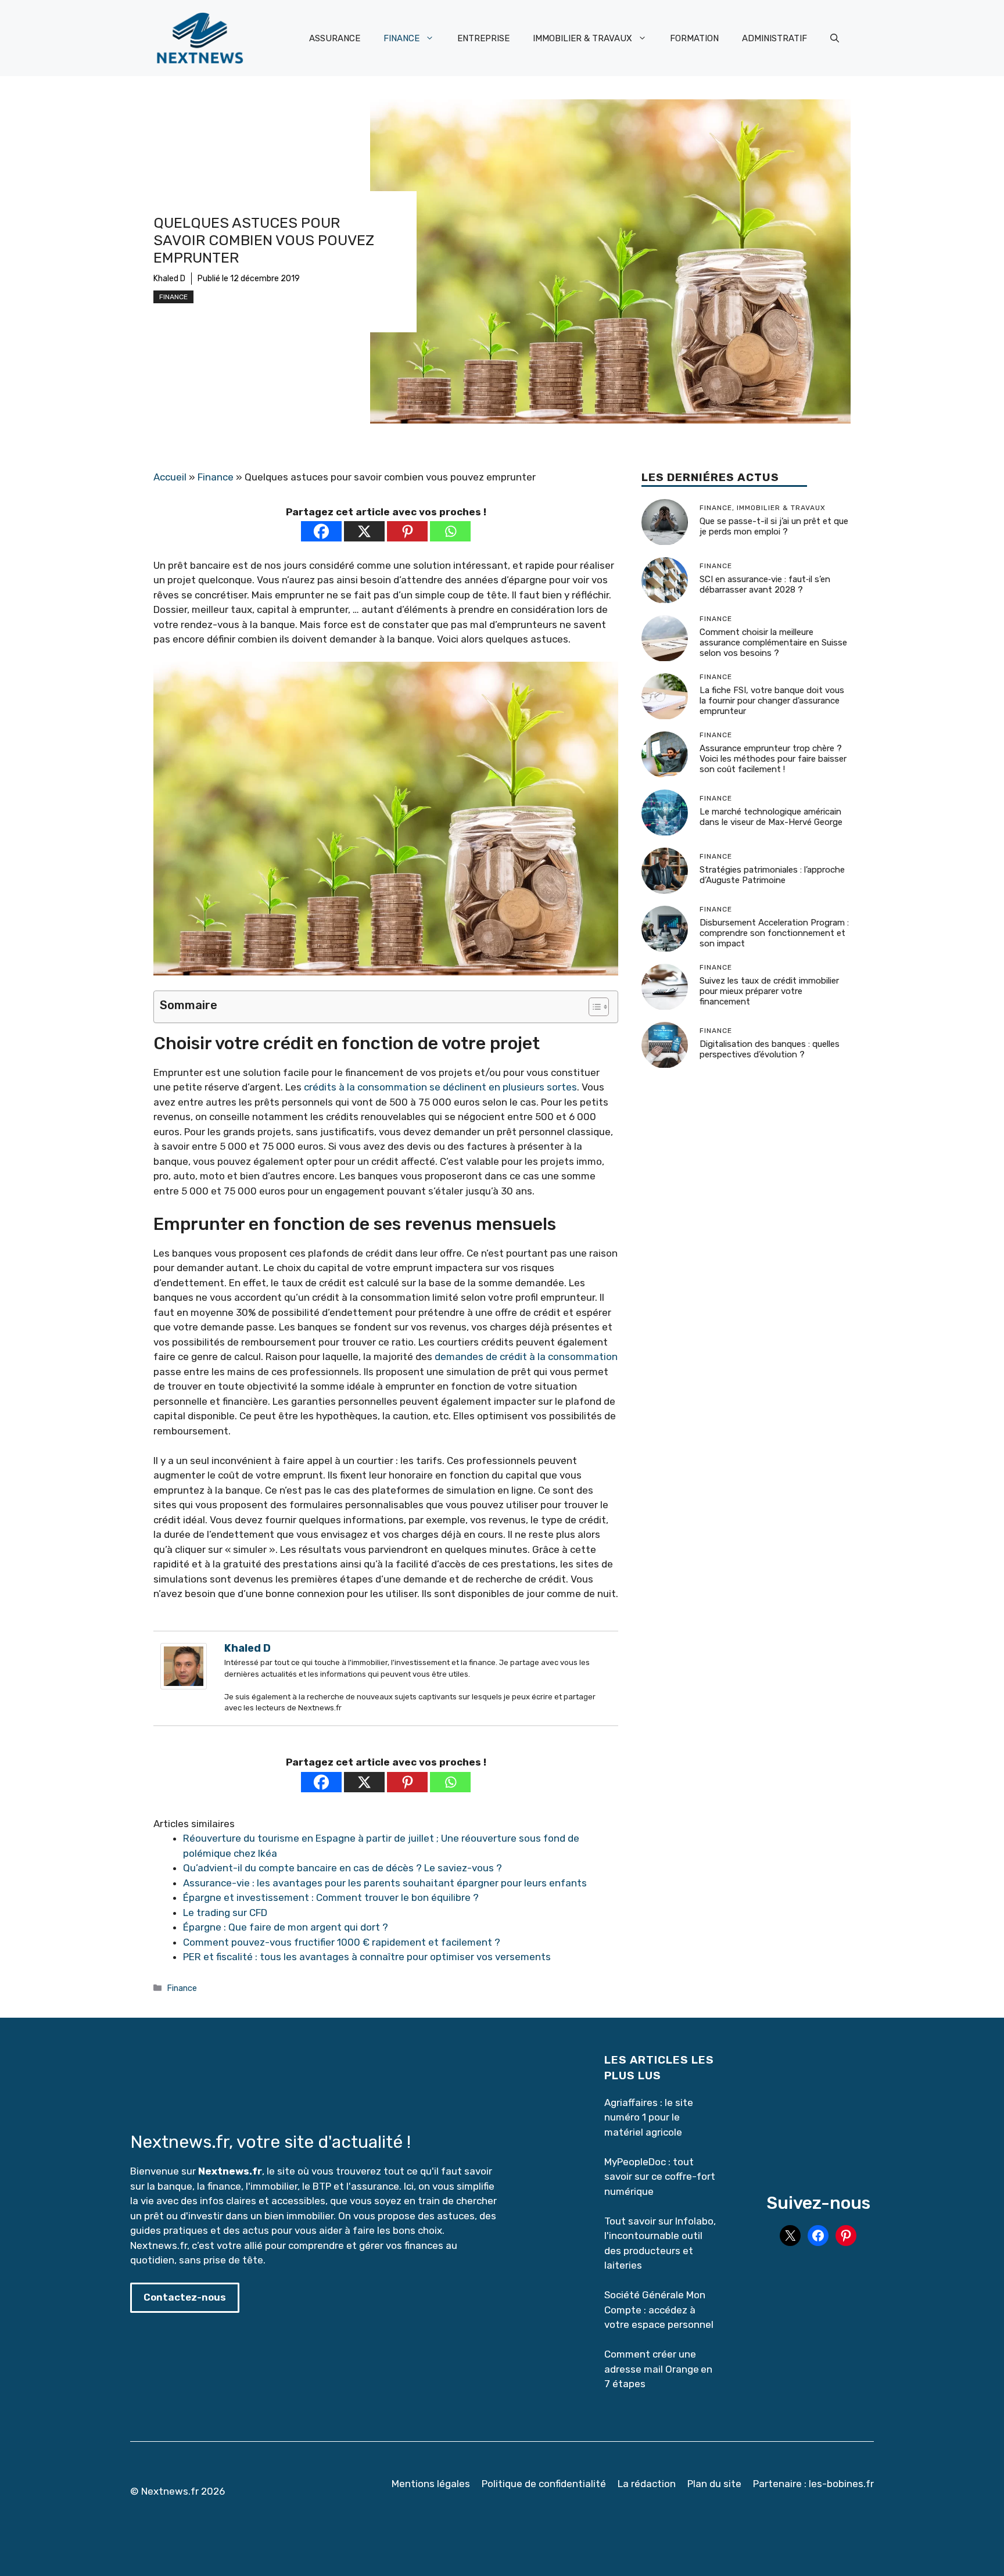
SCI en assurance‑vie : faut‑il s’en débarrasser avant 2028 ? (765, 584)
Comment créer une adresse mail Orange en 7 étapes (658, 2369)
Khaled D (169, 279)
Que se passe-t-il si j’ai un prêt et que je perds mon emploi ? (774, 526)
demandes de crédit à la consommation (526, 1357)
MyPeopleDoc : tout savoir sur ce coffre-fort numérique (660, 2177)
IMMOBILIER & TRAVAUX (582, 38)
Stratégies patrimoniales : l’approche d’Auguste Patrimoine (772, 875)
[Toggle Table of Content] (593, 1007)
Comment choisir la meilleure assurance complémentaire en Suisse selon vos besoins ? (773, 643)
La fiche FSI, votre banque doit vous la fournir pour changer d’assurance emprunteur (772, 701)
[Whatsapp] (450, 531)
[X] (364, 531)
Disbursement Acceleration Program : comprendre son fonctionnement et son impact (774, 933)
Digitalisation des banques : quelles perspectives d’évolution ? (770, 1049)
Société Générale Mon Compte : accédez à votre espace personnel (659, 2310)
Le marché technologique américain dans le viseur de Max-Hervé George (771, 817)
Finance (173, 297)
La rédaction (647, 2484)
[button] (835, 38)
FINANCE (401, 38)
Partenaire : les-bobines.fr (813, 2484)
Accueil (170, 477)
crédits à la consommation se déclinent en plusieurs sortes (440, 1087)
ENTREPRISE (483, 38)
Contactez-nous (185, 2297)
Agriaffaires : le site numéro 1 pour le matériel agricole (649, 2117)
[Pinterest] (407, 531)
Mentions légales (431, 2484)
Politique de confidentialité (544, 2484)
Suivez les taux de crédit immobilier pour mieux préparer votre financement (769, 991)
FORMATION (694, 38)
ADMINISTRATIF (774, 38)
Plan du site (714, 2484)
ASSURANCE (335, 38)
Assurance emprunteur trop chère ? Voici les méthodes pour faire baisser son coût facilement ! (773, 759)
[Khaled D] (184, 1686)
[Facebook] (321, 531)
